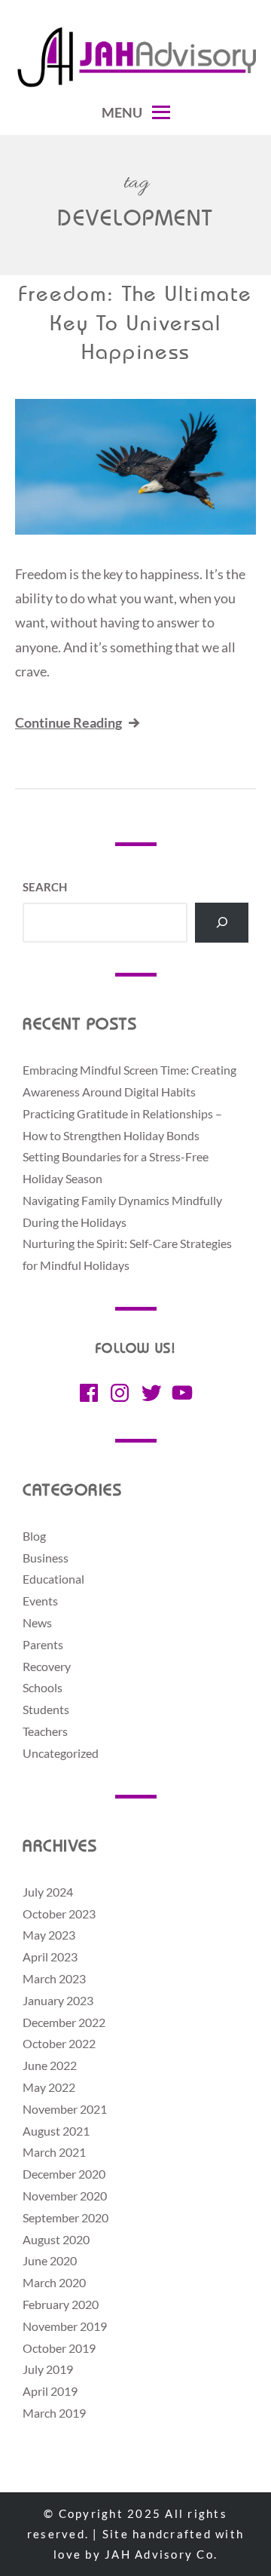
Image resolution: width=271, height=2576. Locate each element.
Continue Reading (69, 722)
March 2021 (54, 2152)
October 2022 (59, 2043)
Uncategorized (61, 1753)
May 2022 (49, 2087)
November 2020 (65, 2196)
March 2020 (54, 2282)
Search (45, 887)
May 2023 (49, 1935)
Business (46, 1558)
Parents (43, 1644)
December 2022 (64, 2022)
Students (46, 1709)
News (37, 1622)
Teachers (45, 1731)
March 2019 (54, 2413)
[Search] (222, 923)
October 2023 (59, 1914)
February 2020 (61, 2304)
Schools (43, 1687)
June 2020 (50, 2260)
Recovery (47, 1666)
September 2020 (65, 2217)
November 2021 (65, 2109)
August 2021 (56, 2131)
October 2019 (59, 2348)
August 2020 (56, 2239)
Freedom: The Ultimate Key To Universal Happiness (135, 325)
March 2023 (54, 1978)
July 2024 (48, 1892)
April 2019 (50, 2391)
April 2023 (50, 1957)
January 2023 (58, 2000)
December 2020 (64, 2174)
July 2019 (48, 2369)
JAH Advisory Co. (161, 2554)
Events (40, 1601)
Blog (34, 1536)
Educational (53, 1579)
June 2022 (50, 2065)
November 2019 (65, 2326)
